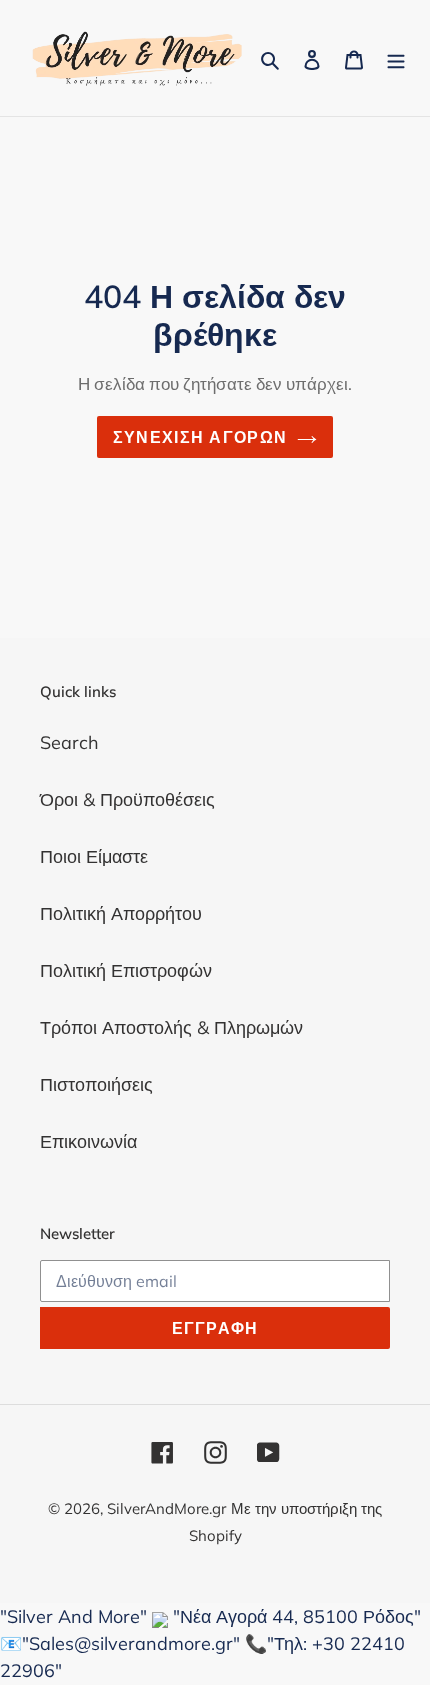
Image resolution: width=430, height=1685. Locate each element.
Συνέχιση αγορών (200, 437)
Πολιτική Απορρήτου (121, 913)
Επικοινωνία (88, 1141)
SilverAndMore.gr (166, 1508)
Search (69, 742)
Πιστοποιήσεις (96, 1084)
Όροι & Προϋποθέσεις (127, 799)
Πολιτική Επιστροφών (126, 970)
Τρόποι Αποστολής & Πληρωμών (171, 1027)
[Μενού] (396, 57)
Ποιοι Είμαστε (94, 856)
